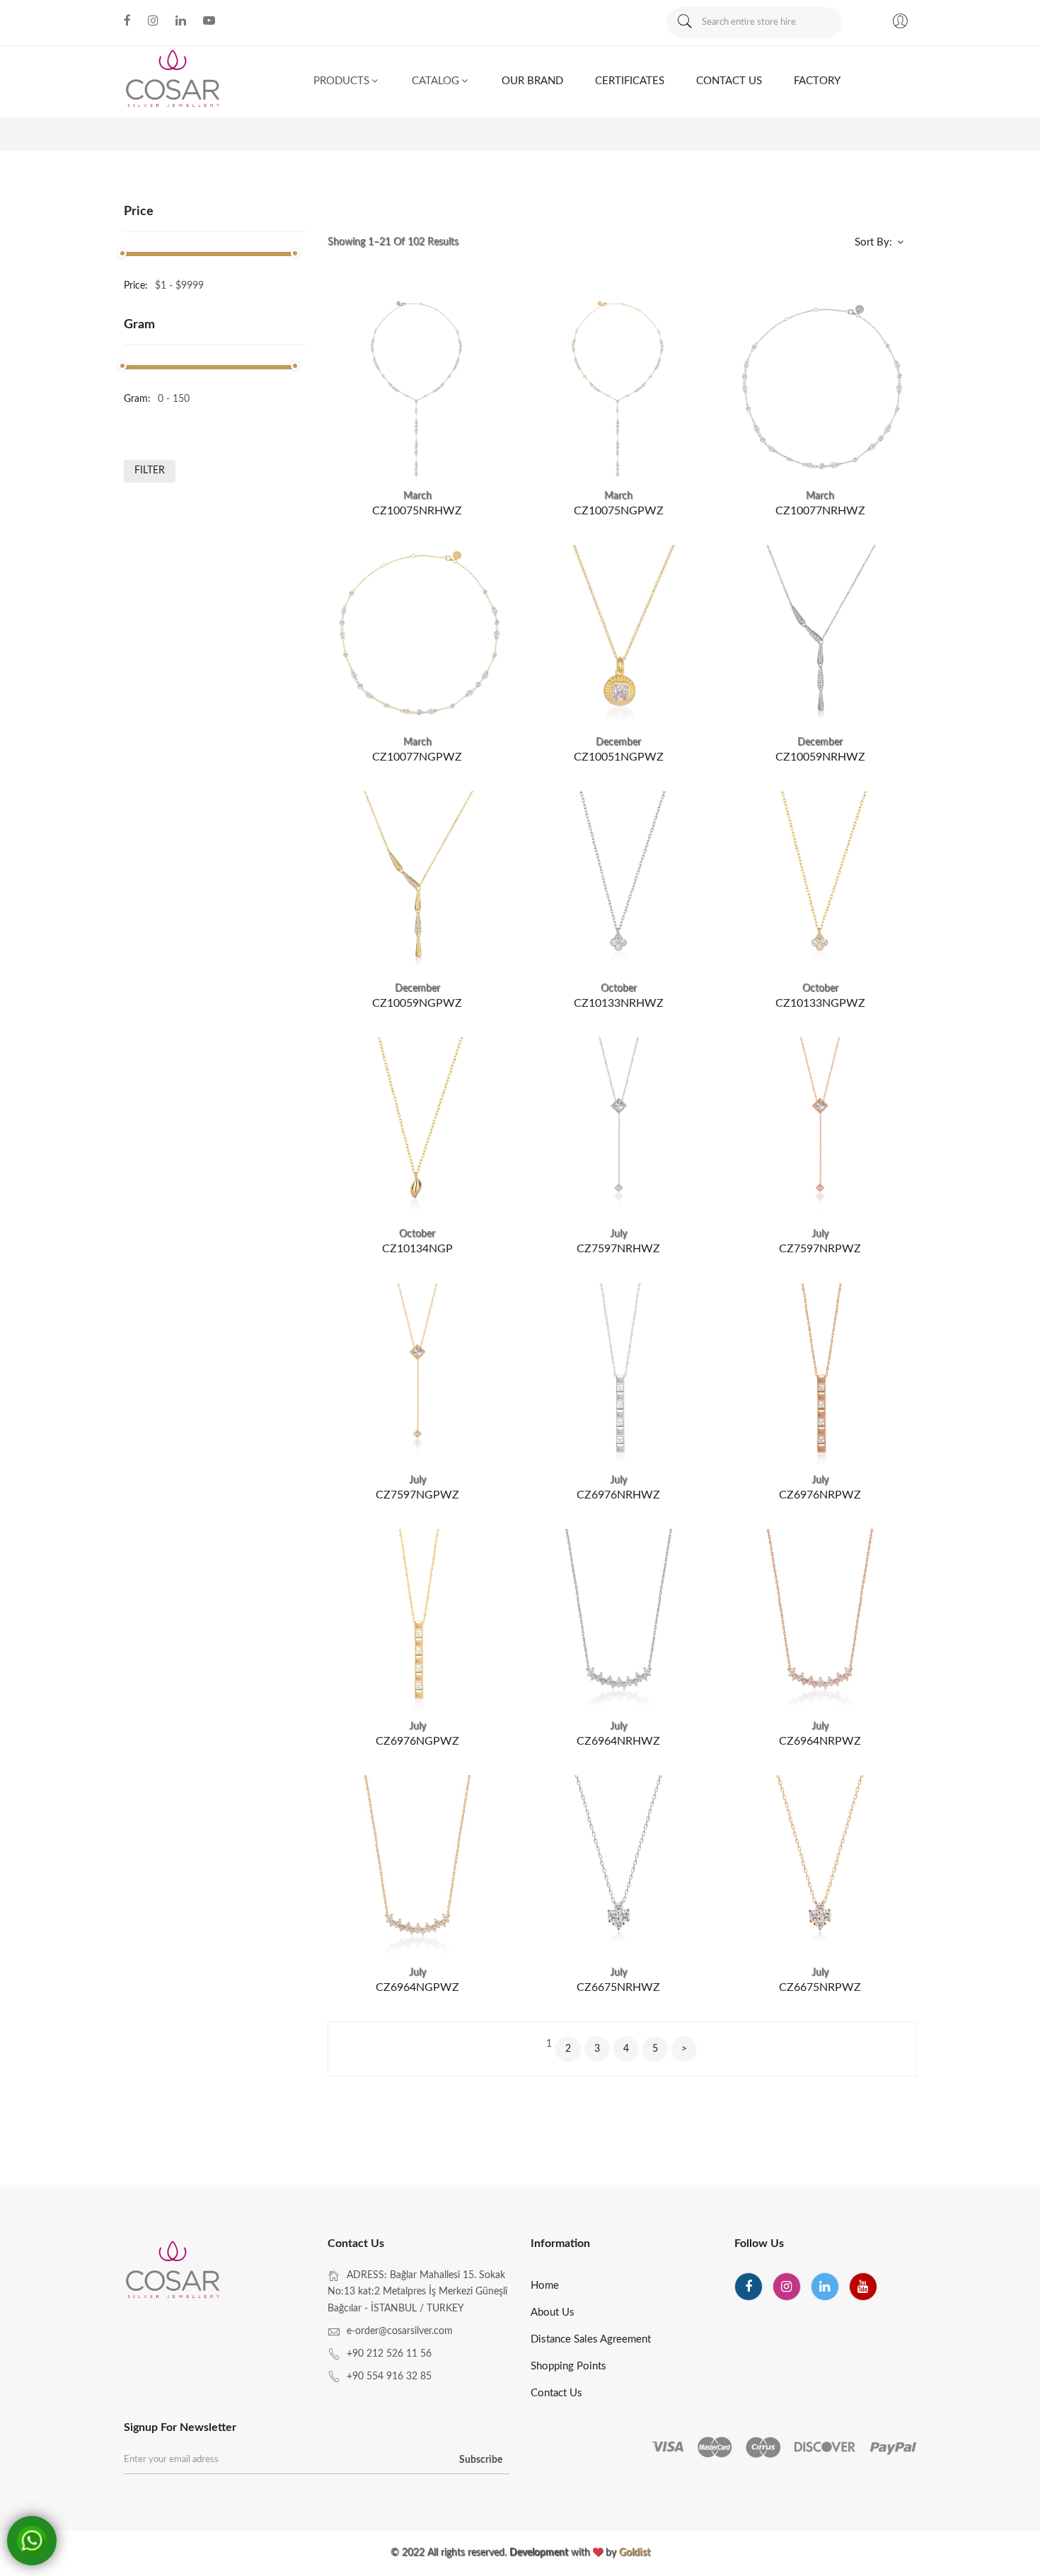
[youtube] (863, 2287)
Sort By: (875, 242)
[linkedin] (825, 2287)
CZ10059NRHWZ (820, 757)
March (417, 496)
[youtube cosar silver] (209, 21)
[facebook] (749, 2287)
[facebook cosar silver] (127, 21)
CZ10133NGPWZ (820, 1003)
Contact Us (556, 2393)
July (618, 1234)
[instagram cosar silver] (153, 21)
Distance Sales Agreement (591, 2339)
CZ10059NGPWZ (417, 1003)
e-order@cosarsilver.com (400, 2331)
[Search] (684, 23)
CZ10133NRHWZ (619, 1003)
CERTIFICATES (630, 81)
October (619, 988)
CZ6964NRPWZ (820, 1741)
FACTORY (817, 81)
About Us (553, 2312)
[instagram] (787, 2287)
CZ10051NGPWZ (619, 757)
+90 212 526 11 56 (389, 2354)
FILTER (150, 470)
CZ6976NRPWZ (820, 1495)
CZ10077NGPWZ (417, 757)
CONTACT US (729, 81)
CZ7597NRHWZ (618, 1249)
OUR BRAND (532, 81)
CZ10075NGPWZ (619, 511)
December (618, 742)
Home (545, 2286)
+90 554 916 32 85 (389, 2376)
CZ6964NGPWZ (417, 1987)
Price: (136, 286)
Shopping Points (568, 2366)
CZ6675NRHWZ (618, 1987)
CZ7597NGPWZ (417, 1495)
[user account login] (900, 23)
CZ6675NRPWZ (820, 1987)
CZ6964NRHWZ (618, 1741)
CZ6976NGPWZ (417, 1741)
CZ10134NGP (417, 1249)
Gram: (137, 399)
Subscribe (481, 2460)
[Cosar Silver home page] (174, 2272)
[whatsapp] (32, 2541)
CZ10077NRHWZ (820, 511)
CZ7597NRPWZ (820, 1249)
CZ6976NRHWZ (618, 1495)
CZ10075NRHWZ (417, 511)
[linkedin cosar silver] (181, 21)
